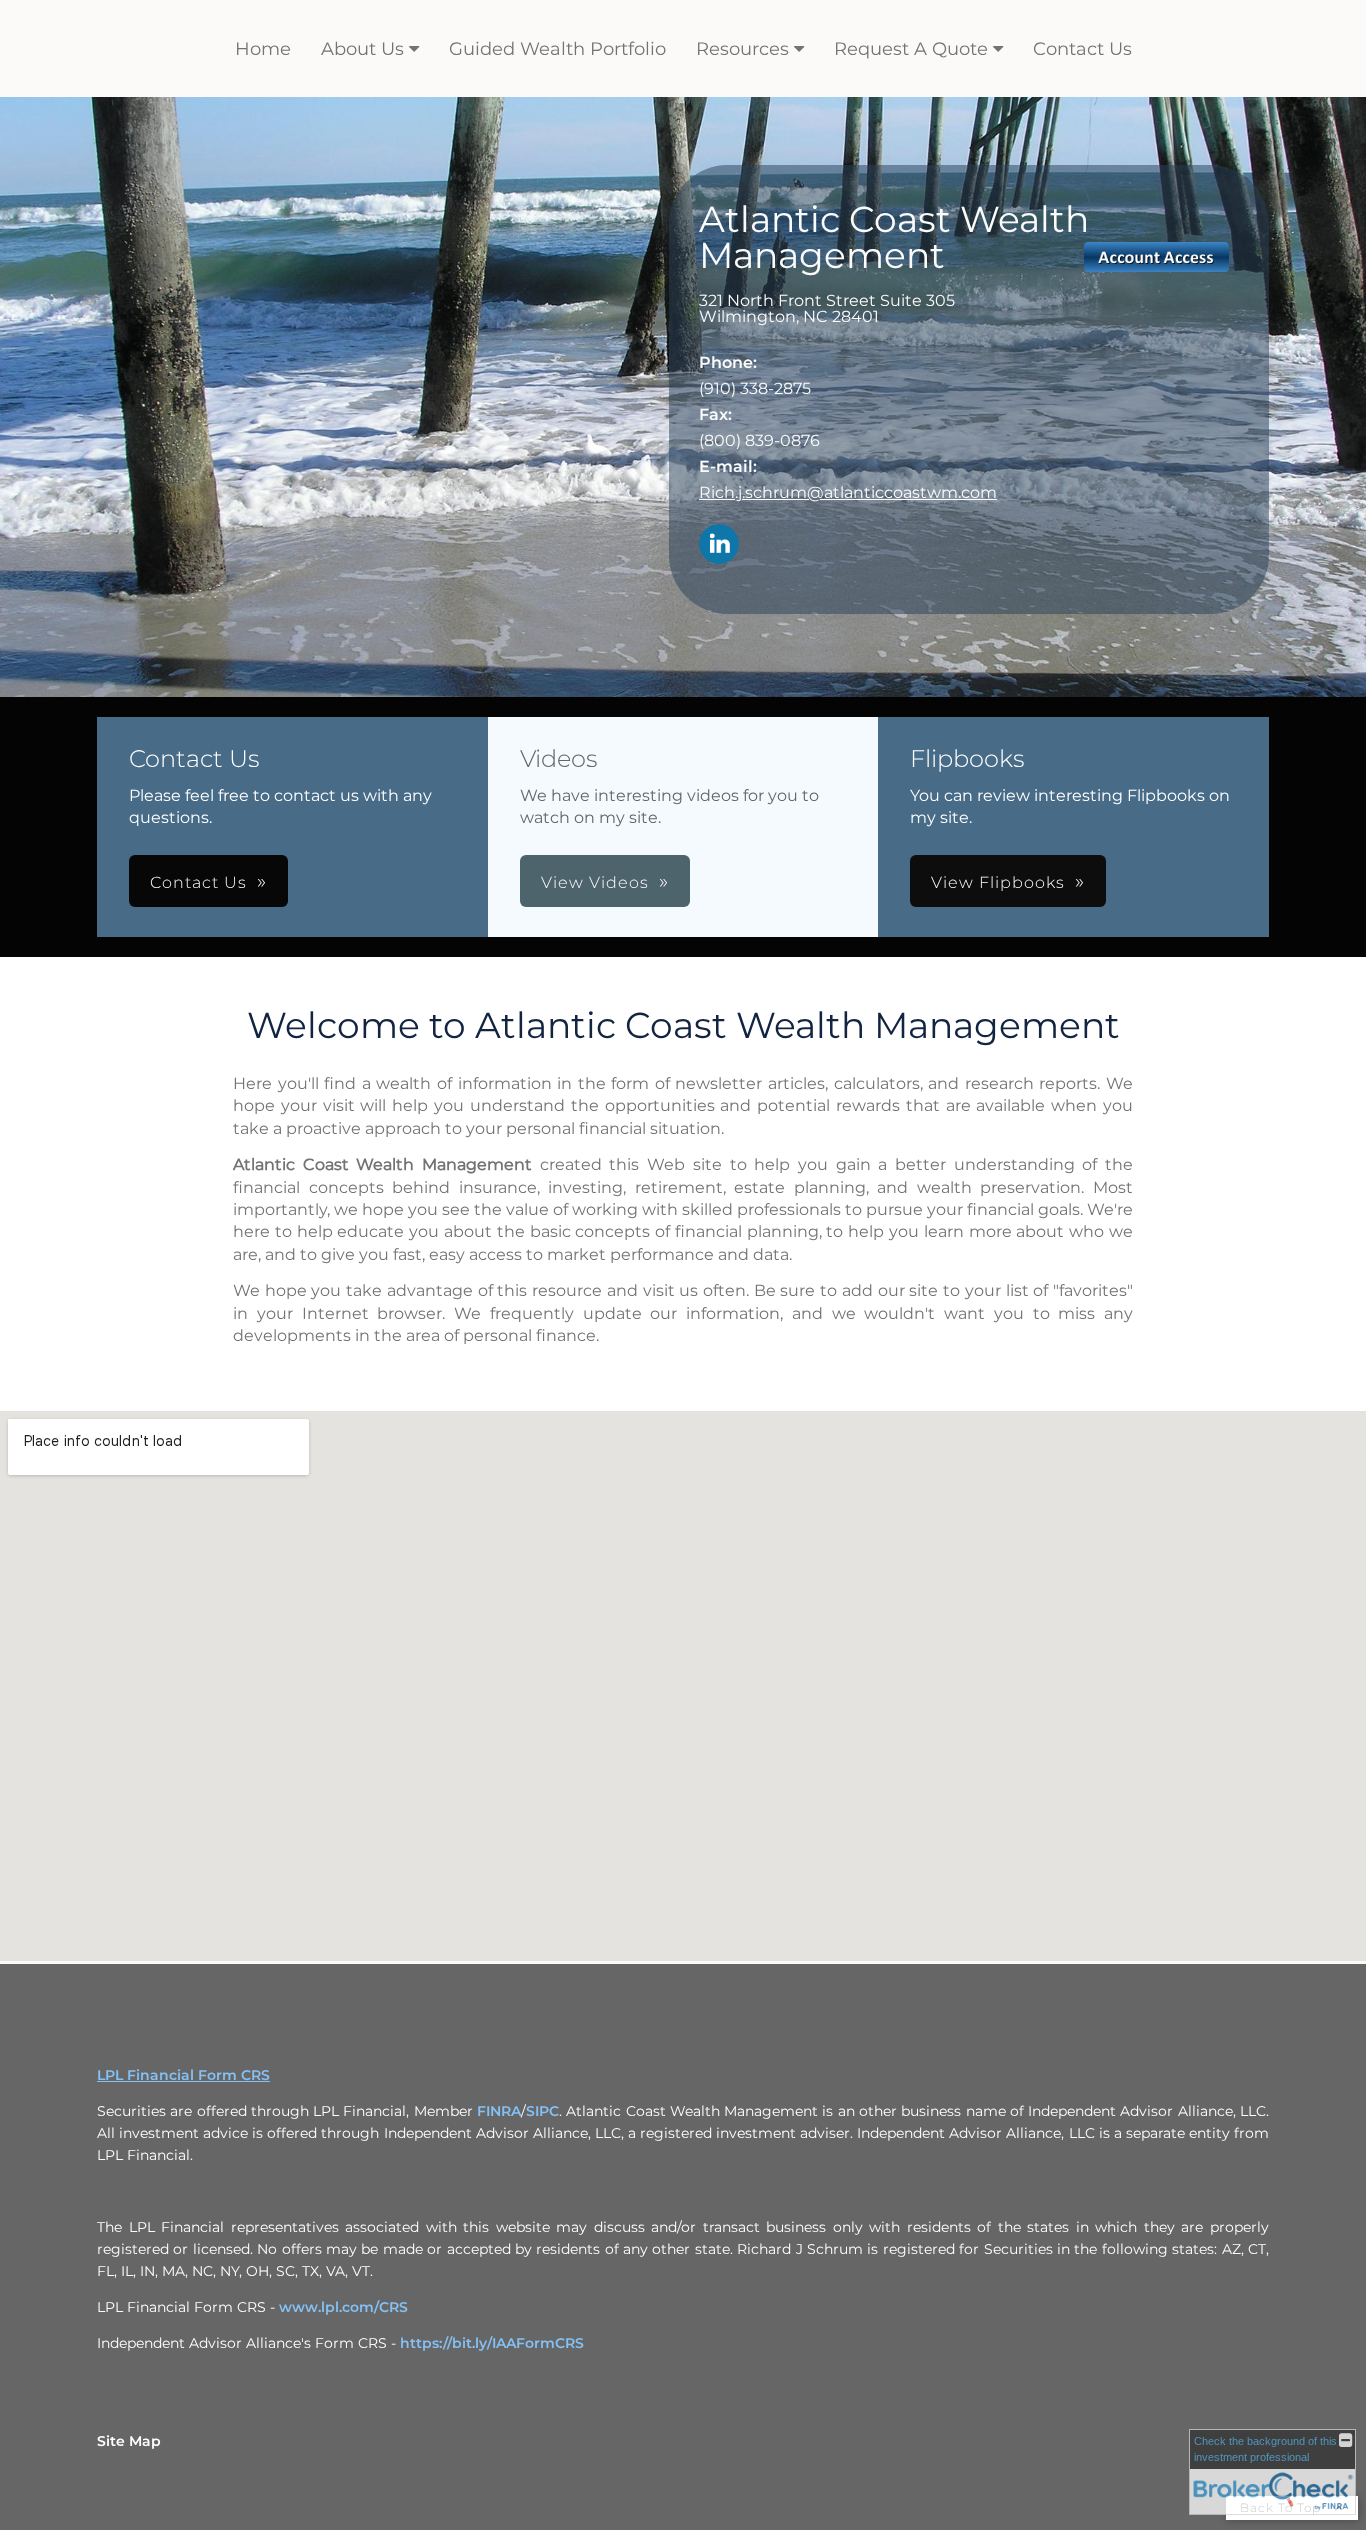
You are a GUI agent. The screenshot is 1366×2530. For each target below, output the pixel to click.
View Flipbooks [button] (998, 882)
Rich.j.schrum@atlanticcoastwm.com (848, 492)
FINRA (499, 2111)
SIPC (542, 2111)
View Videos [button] (595, 882)
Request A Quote (911, 49)
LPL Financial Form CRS (183, 2075)
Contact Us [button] (198, 882)
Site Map (129, 2441)
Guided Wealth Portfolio (557, 49)
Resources (742, 49)
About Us (362, 49)
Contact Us (1082, 49)
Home (263, 49)
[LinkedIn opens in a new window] (719, 545)
